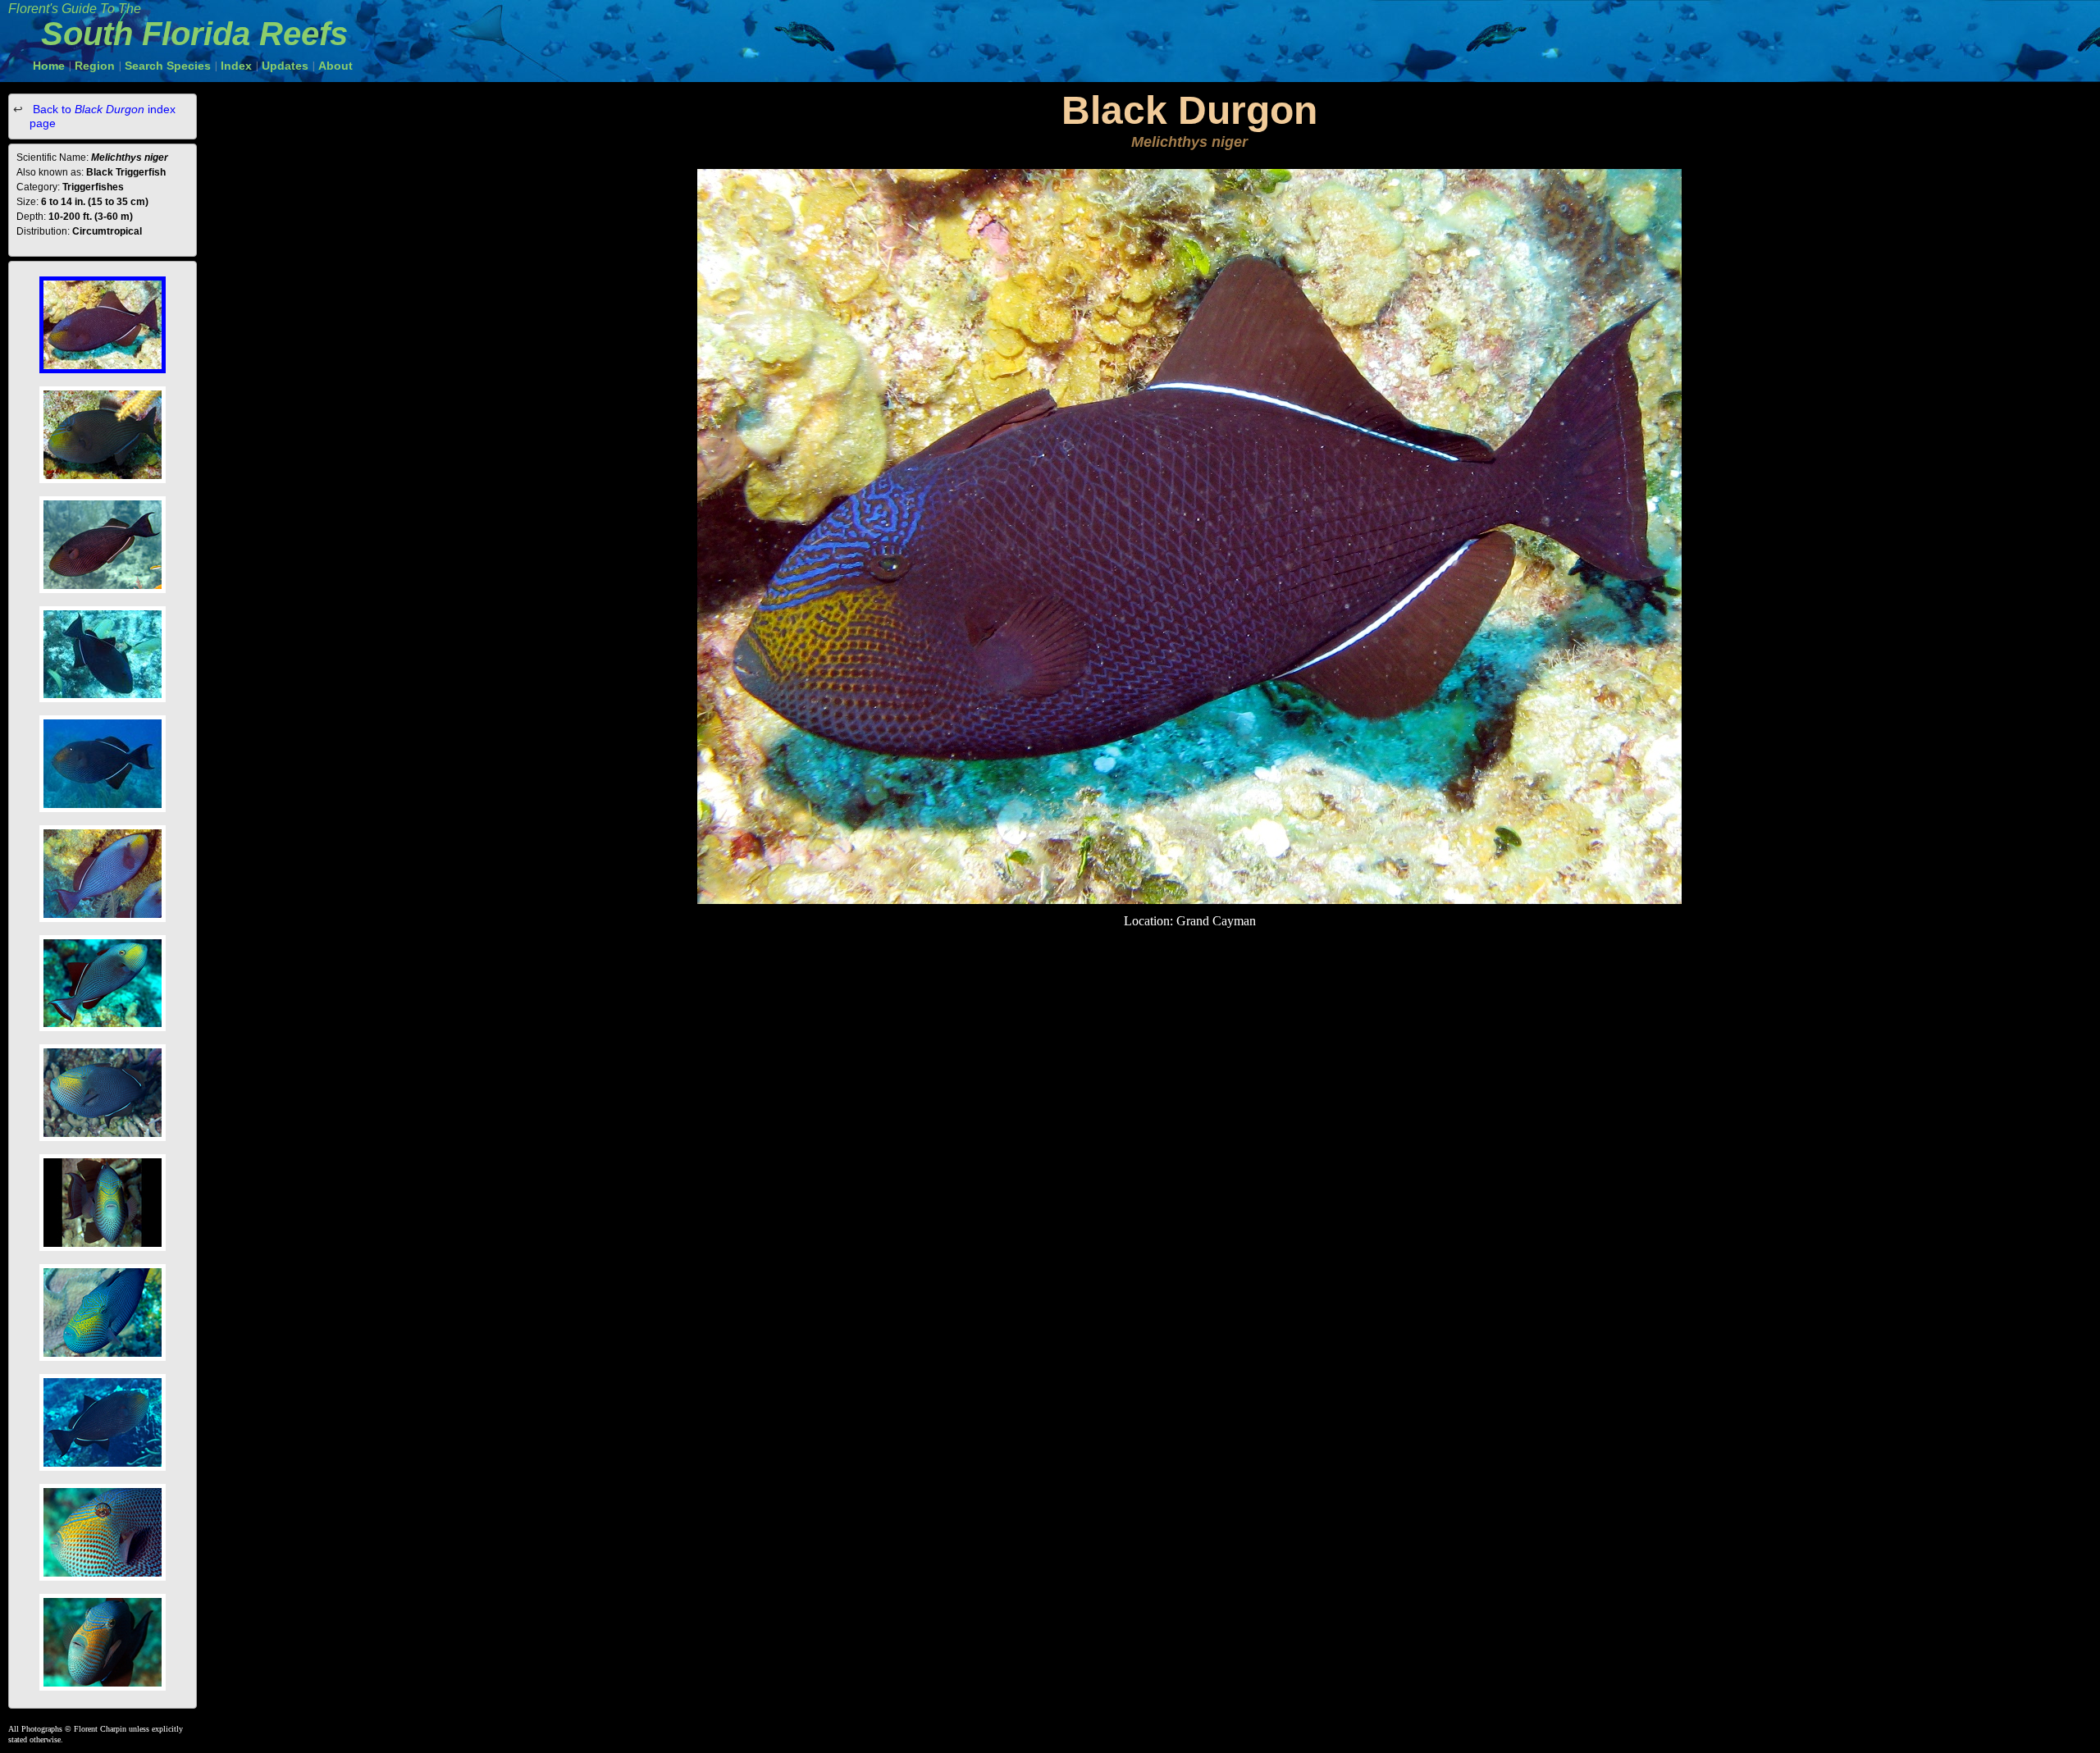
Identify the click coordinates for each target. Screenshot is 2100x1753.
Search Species (168, 66)
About (336, 66)
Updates (285, 66)
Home (49, 66)
